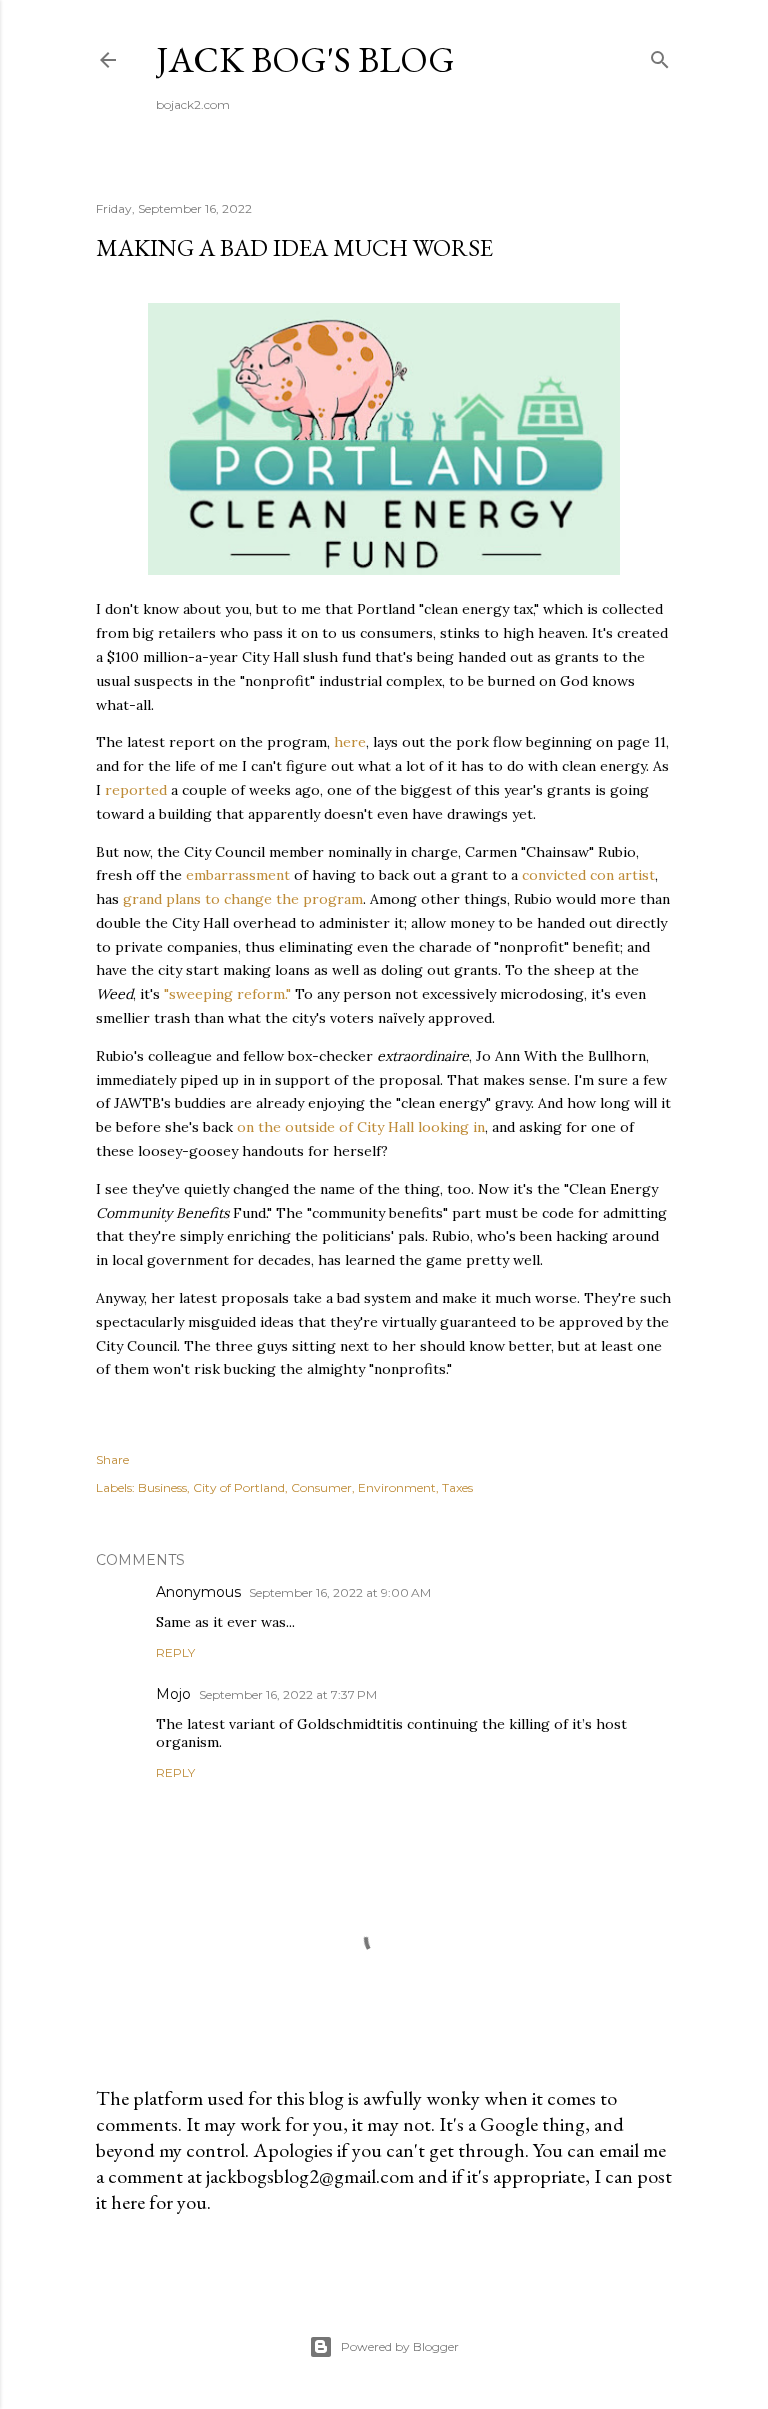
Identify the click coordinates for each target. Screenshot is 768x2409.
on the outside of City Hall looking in (361, 1127)
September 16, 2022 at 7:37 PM (288, 1694)
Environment (397, 1487)
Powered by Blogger (400, 2346)
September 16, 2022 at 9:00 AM (340, 1592)
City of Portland (239, 1487)
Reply (175, 1652)
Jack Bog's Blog (305, 59)
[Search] (660, 55)
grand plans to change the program (243, 899)
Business (162, 1487)
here (350, 742)
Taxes (457, 1487)
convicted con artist (588, 875)
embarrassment (238, 875)
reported (136, 790)
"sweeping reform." (227, 994)
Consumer (321, 1487)
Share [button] (112, 1459)
